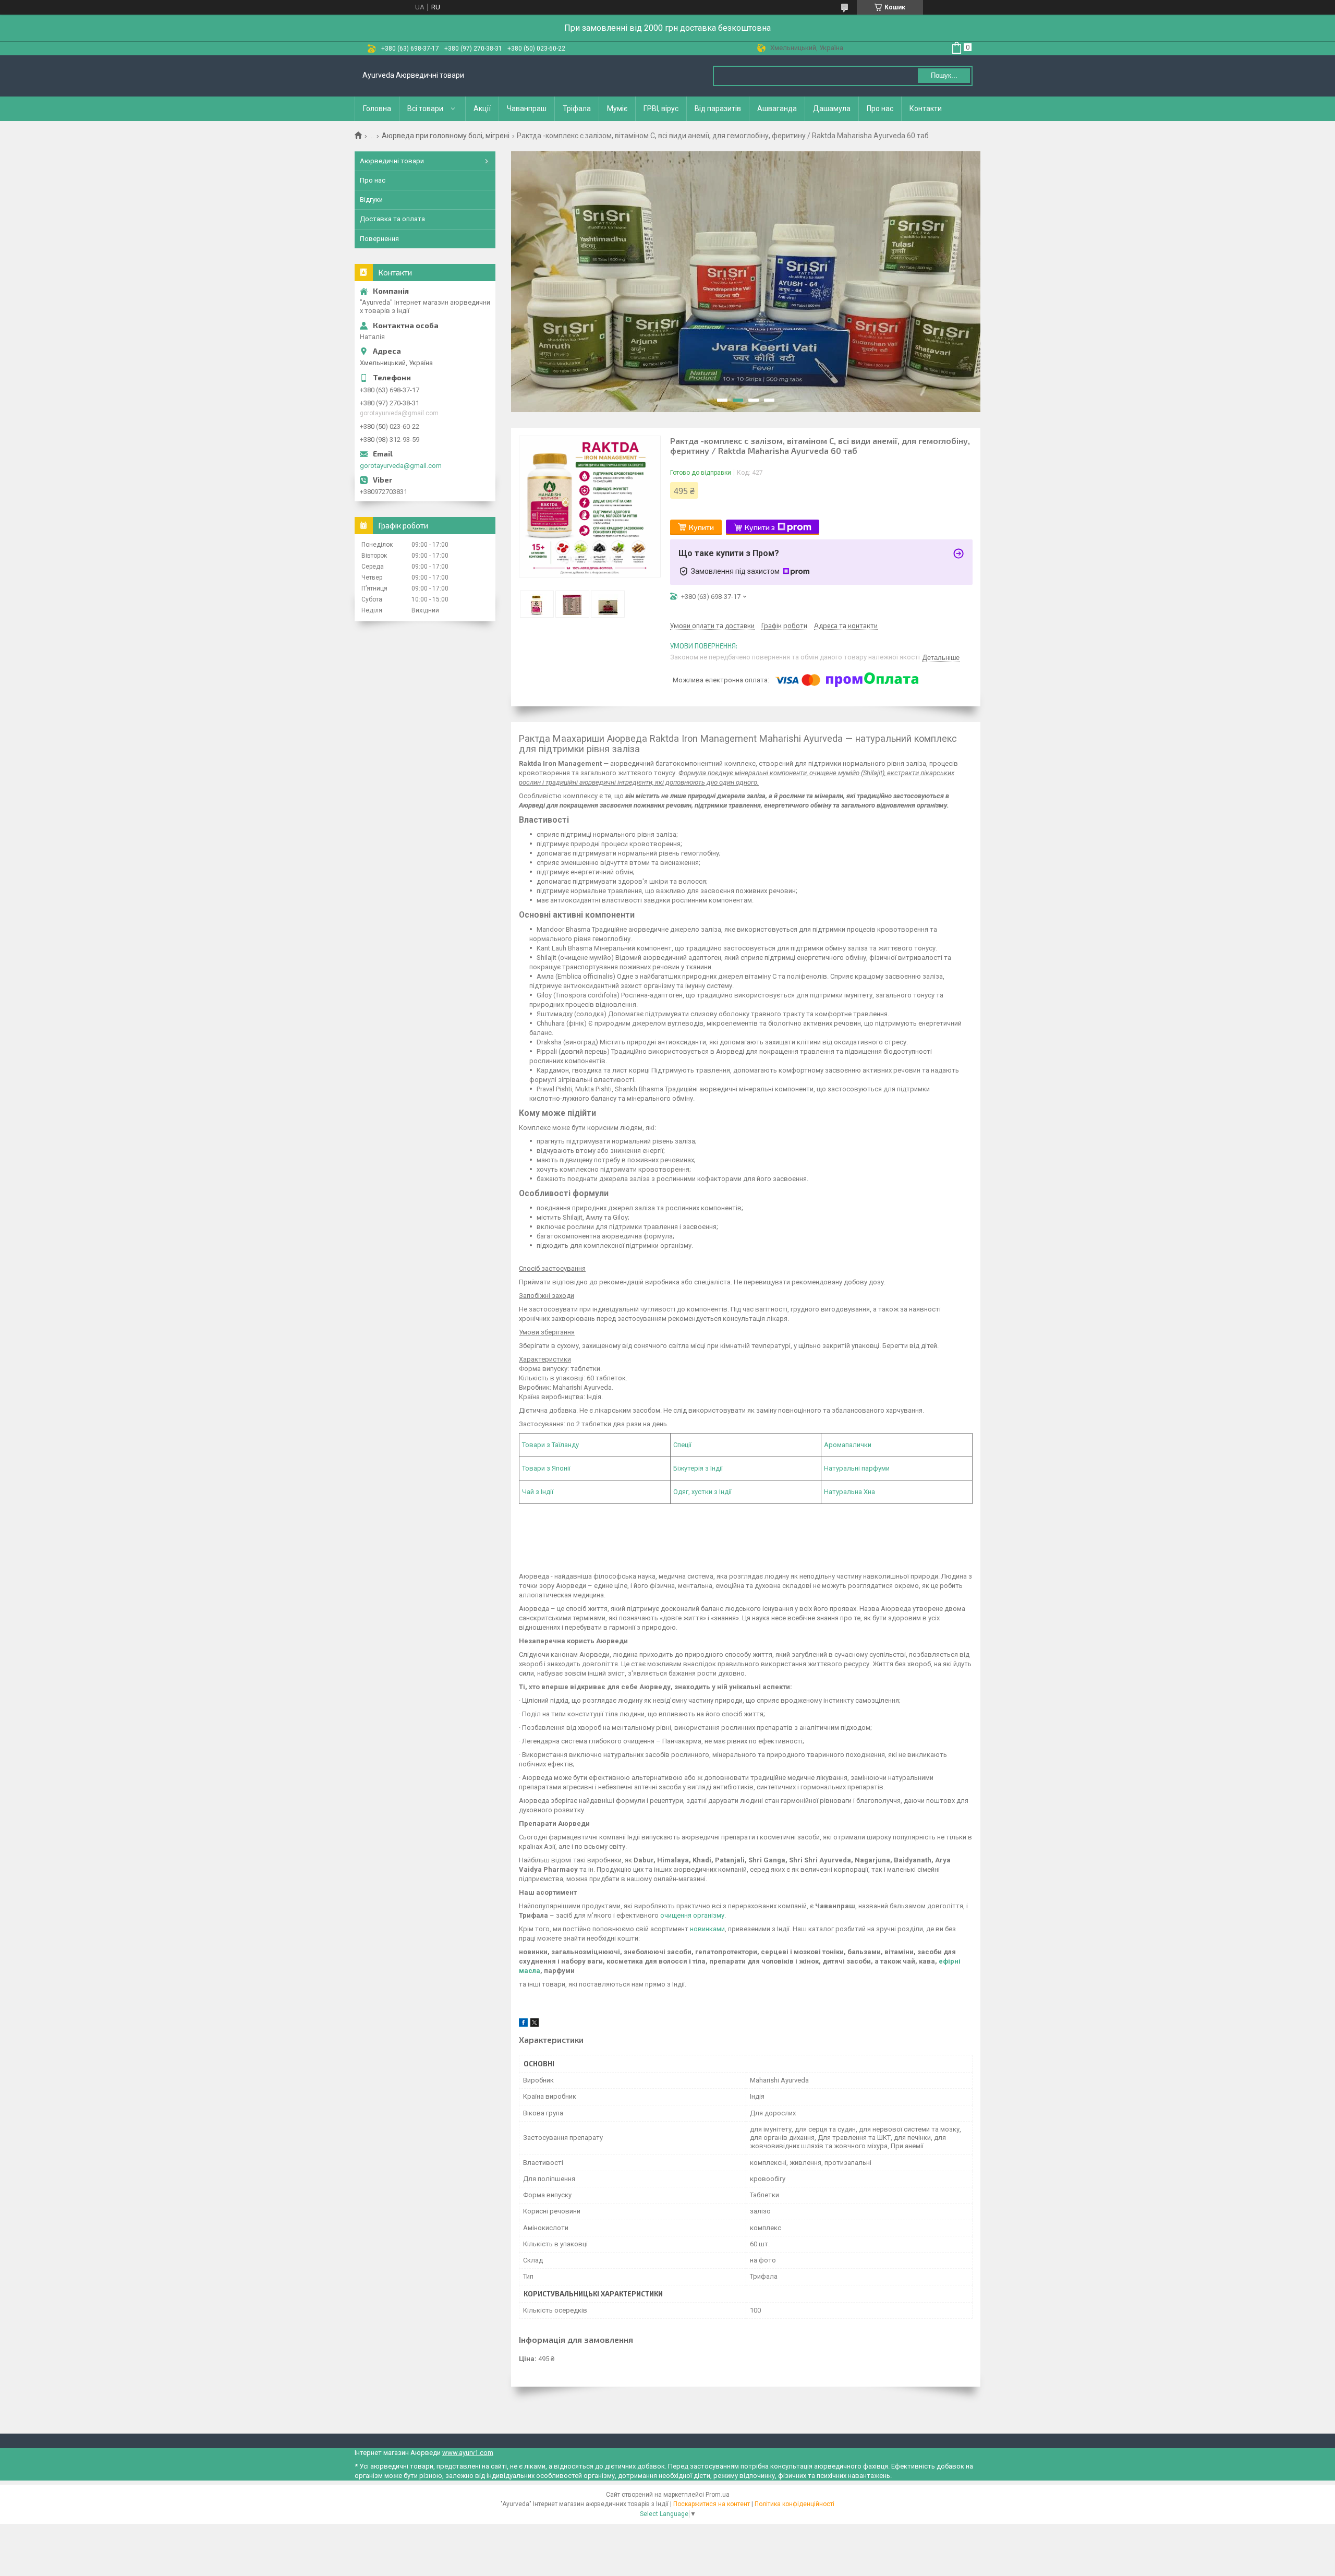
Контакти (926, 109)
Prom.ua (718, 2495)
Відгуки (371, 200)
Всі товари (425, 109)
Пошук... (944, 75)
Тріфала (577, 109)
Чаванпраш (527, 109)
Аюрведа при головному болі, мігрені (446, 136)
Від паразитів (718, 109)
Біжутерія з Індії (698, 1468)
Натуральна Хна (849, 1492)
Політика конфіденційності (794, 2504)
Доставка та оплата (392, 219)
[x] (535, 2024)
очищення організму (692, 1915)
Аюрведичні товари (392, 161)
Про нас (880, 109)
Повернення (379, 239)
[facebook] (523, 2024)
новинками (707, 1929)
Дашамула (832, 109)
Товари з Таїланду (550, 1445)
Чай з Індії (538, 1492)
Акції (482, 109)
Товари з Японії (546, 1468)
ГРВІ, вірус (661, 109)
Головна (377, 109)
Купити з (760, 527)
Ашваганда (777, 109)
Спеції (682, 1445)
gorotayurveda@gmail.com (401, 466)
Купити (701, 527)
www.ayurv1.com (468, 2453)
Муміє (617, 109)
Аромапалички (848, 1445)
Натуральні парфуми (857, 1468)
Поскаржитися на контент (712, 2504)
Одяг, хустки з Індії (702, 1492)
